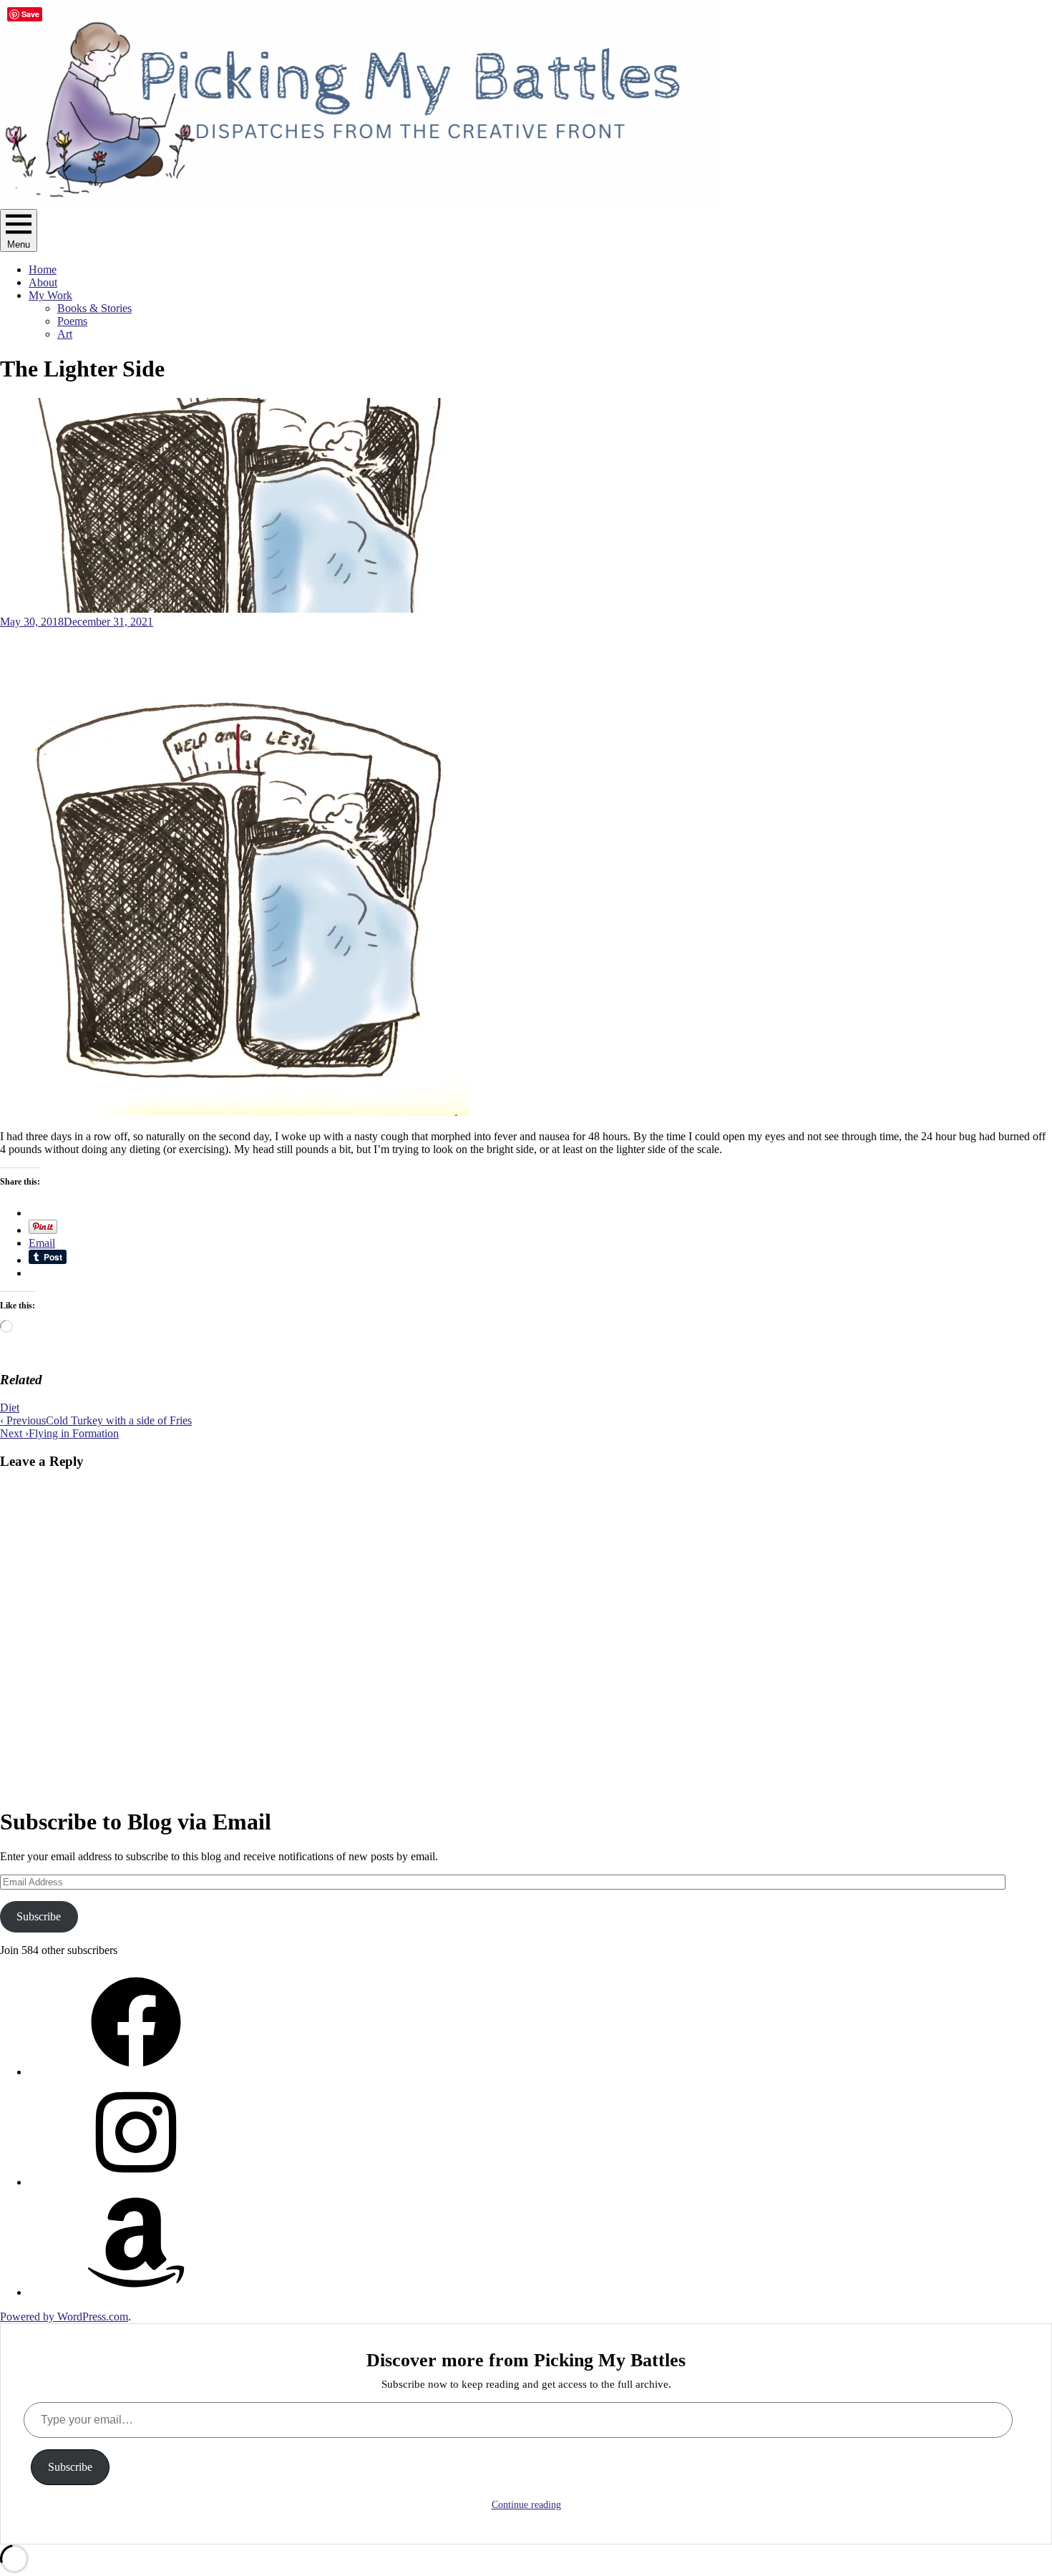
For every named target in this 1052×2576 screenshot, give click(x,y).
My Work (50, 295)
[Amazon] (136, 2292)
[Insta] (136, 2182)
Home (43, 269)
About (43, 282)
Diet (10, 1408)
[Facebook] (136, 2072)
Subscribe (39, 1916)
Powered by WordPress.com (64, 2317)
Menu (19, 244)
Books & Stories (94, 308)
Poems (72, 321)
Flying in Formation (59, 1433)
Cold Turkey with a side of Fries (96, 1420)
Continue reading (526, 2505)
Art (65, 334)
